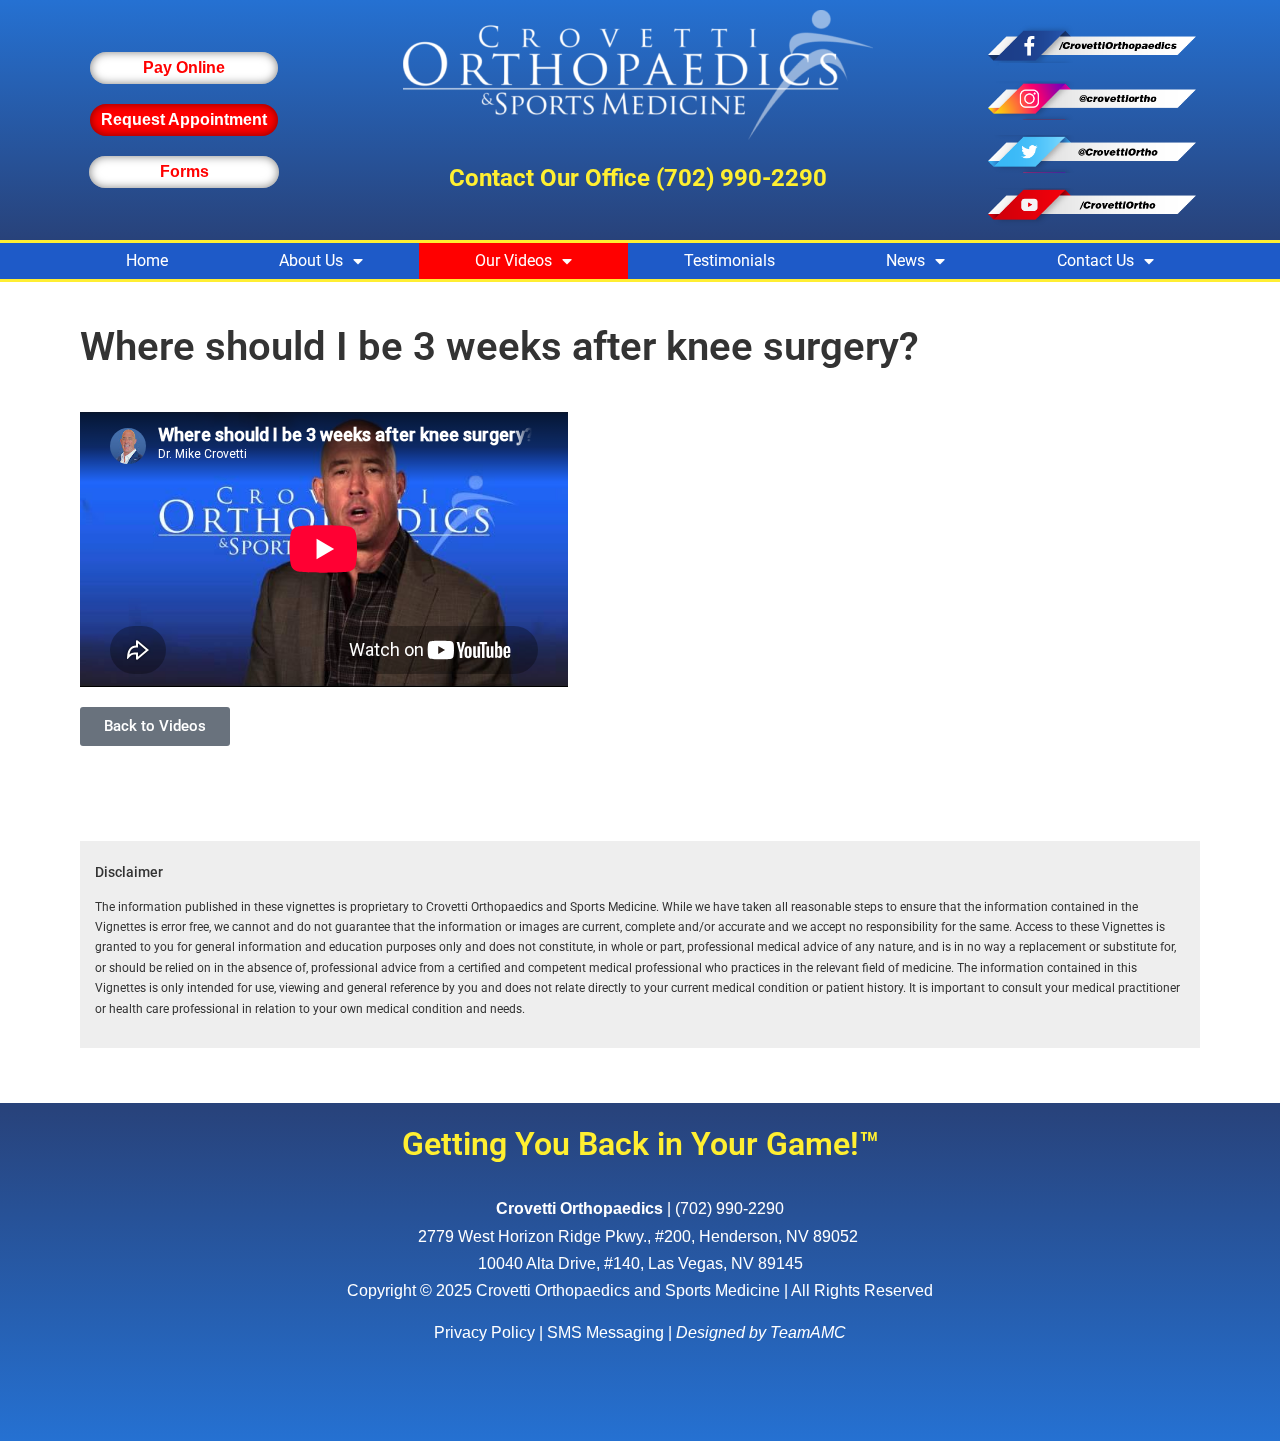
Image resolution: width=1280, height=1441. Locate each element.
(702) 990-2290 (741, 178)
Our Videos (513, 260)
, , (638, 1236)
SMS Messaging (605, 1332)
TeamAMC (808, 1332)
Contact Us (1095, 260)
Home (147, 260)
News (905, 260)
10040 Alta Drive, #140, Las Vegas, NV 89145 (640, 1263)
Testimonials (729, 260)
